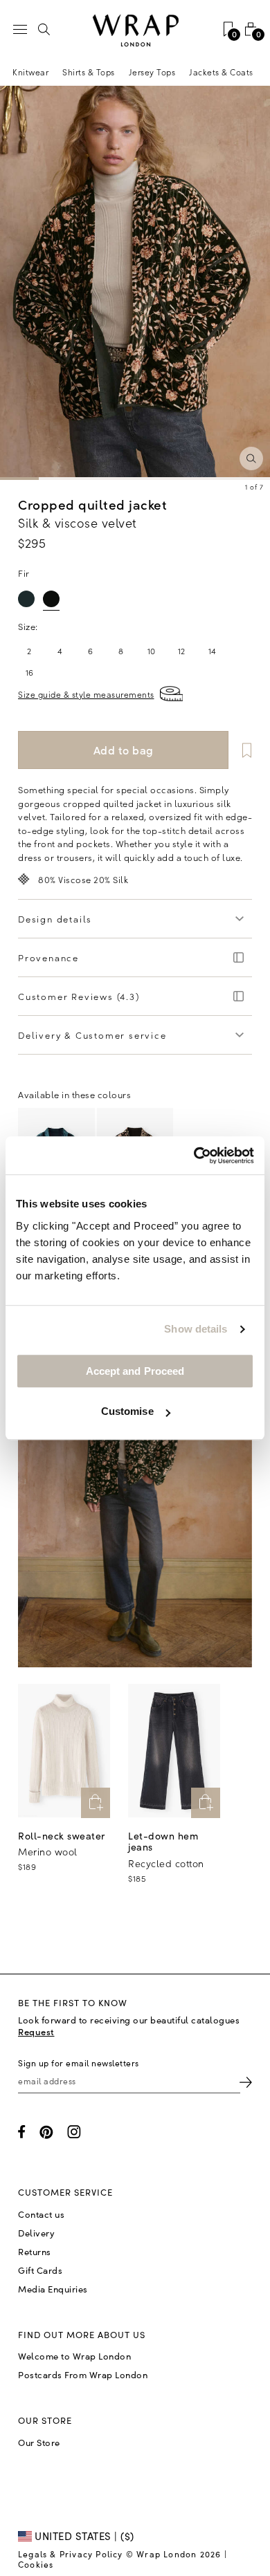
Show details (196, 1329)
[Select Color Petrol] (26, 599)
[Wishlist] (242, 750)
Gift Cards (40, 2270)
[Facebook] (22, 2132)
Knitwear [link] (30, 72)
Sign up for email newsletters (79, 2063)
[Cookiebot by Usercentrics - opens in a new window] (194, 1156)
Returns (35, 2252)
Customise (127, 1411)
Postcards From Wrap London (83, 2375)
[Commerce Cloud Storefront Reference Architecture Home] (135, 31)
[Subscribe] (246, 2081)
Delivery (36, 2233)
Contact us (41, 2214)
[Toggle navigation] (20, 29)
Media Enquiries (53, 2289)
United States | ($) (83, 2536)
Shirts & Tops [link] (89, 72)
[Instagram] (74, 2132)
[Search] (44, 29)
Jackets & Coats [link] (221, 72)
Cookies (36, 2564)
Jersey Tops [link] (152, 72)
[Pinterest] (46, 2132)
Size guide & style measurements (86, 694)
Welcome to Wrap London (74, 2356)
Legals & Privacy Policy (71, 2554)
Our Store (39, 2443)
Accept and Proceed (135, 1371)
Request (36, 2031)
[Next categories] (259, 72)
